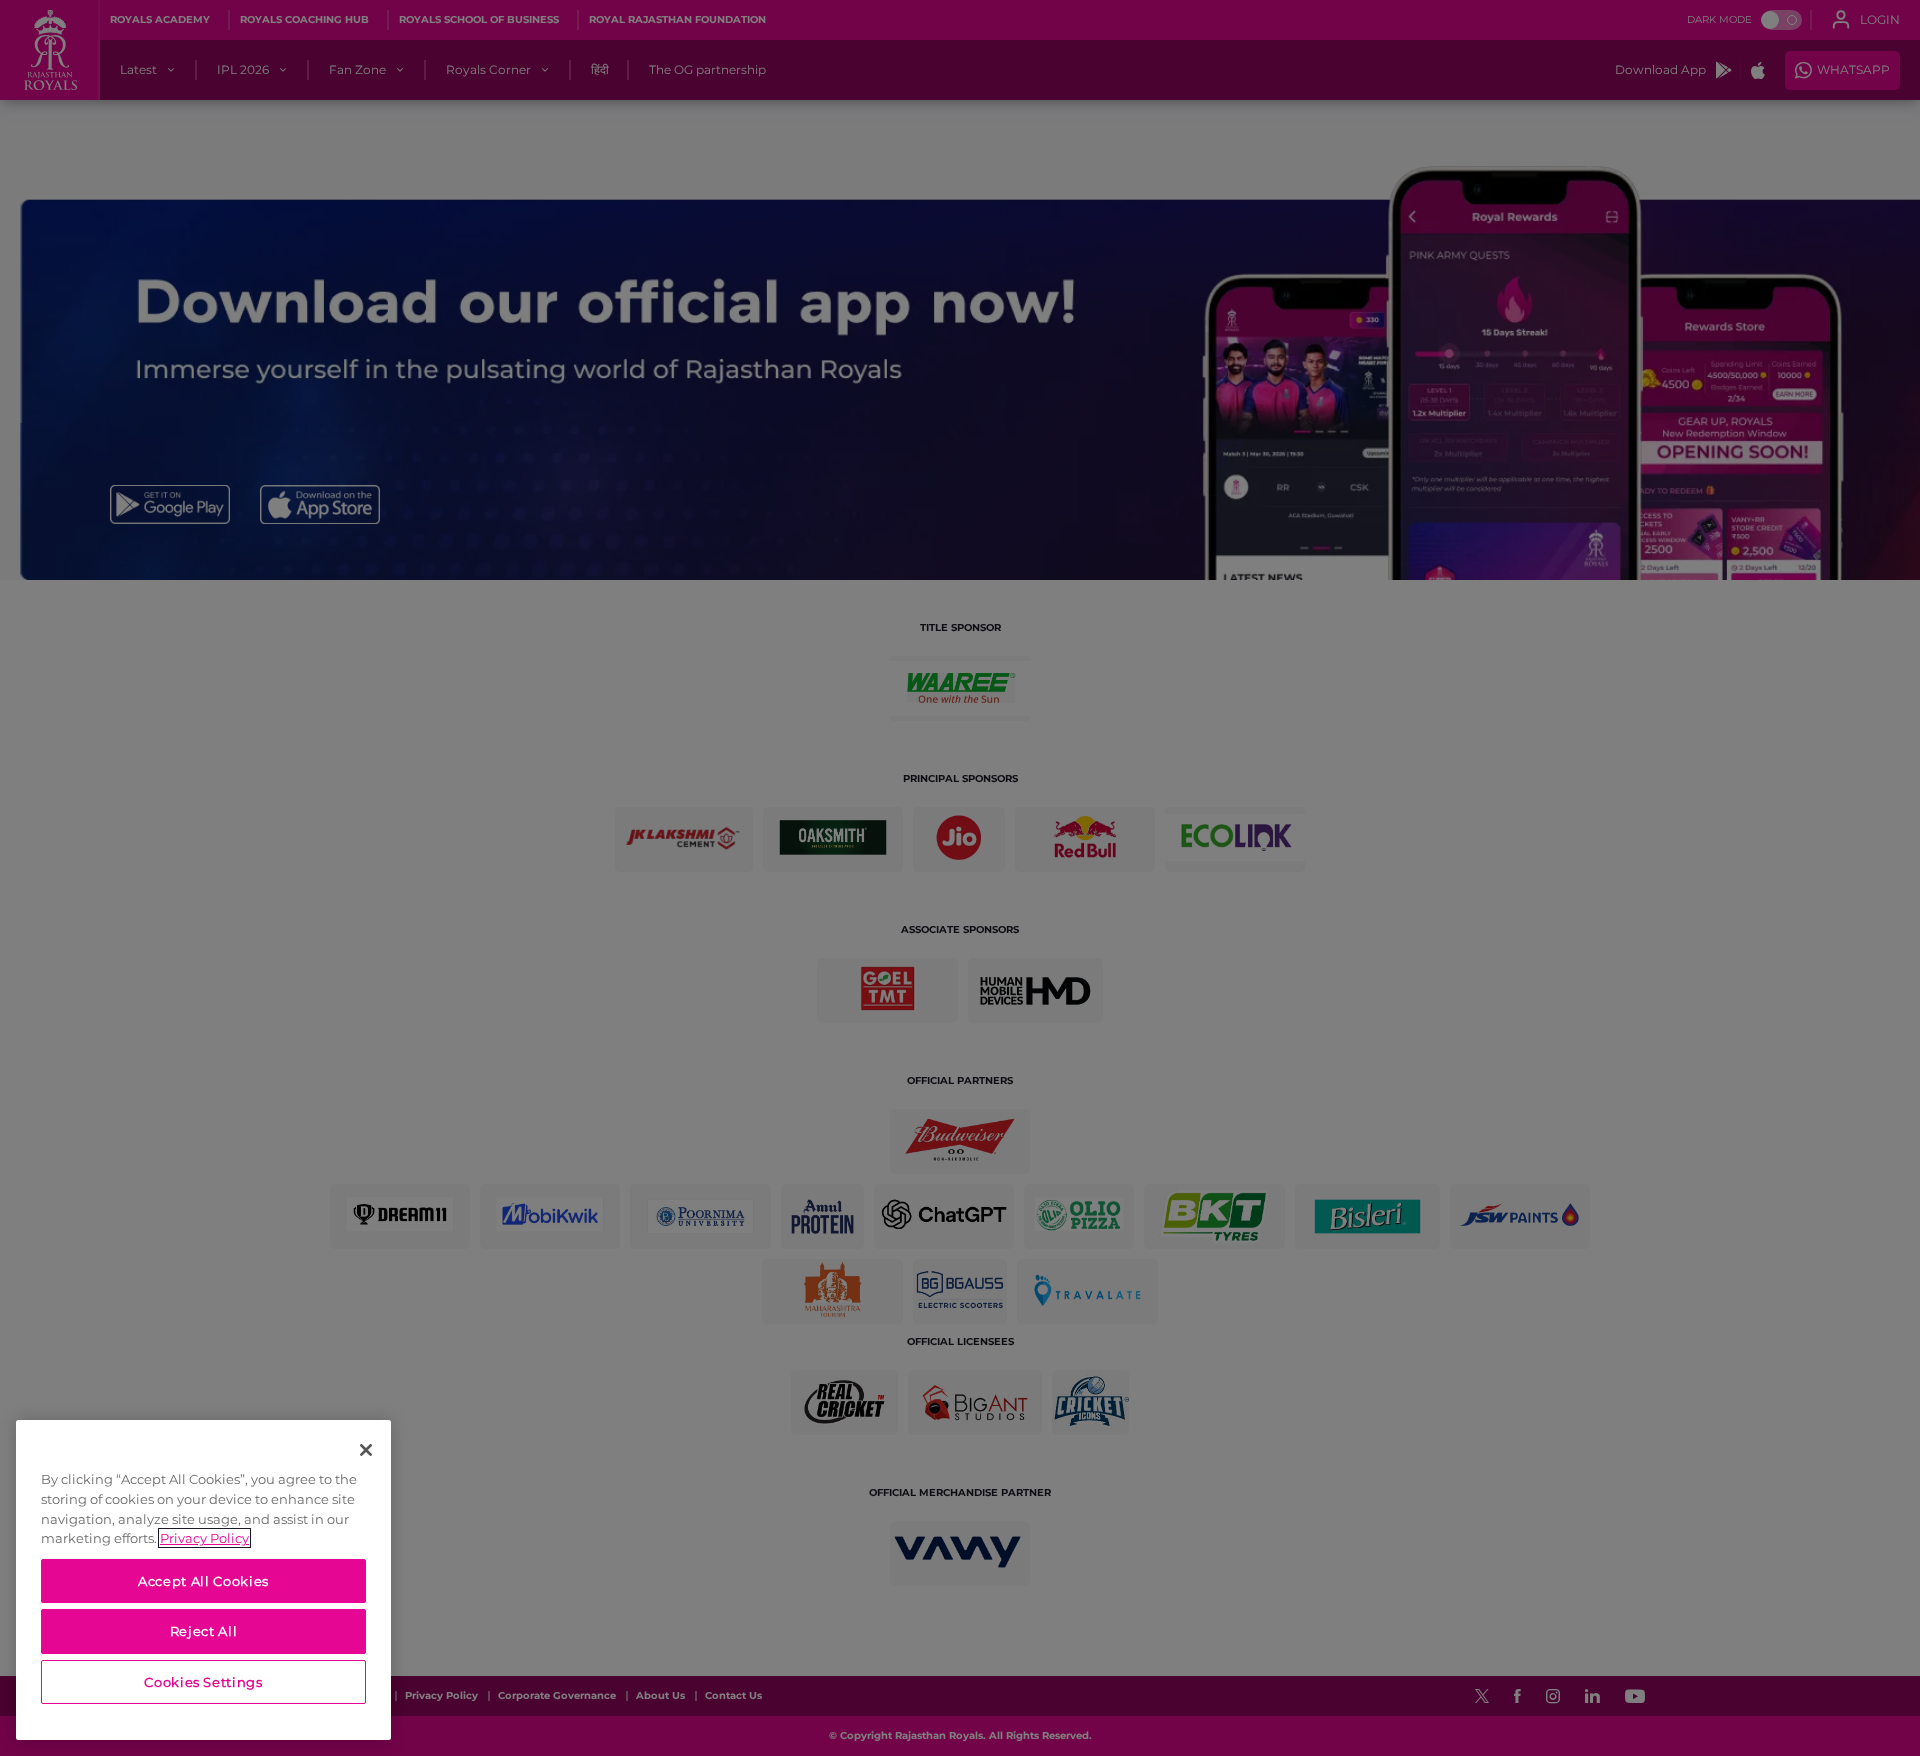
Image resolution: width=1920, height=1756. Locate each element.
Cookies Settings (203, 1682)
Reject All (204, 1631)
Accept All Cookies (203, 1581)
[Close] (366, 1450)
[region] (203, 1580)
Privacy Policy (204, 1538)
